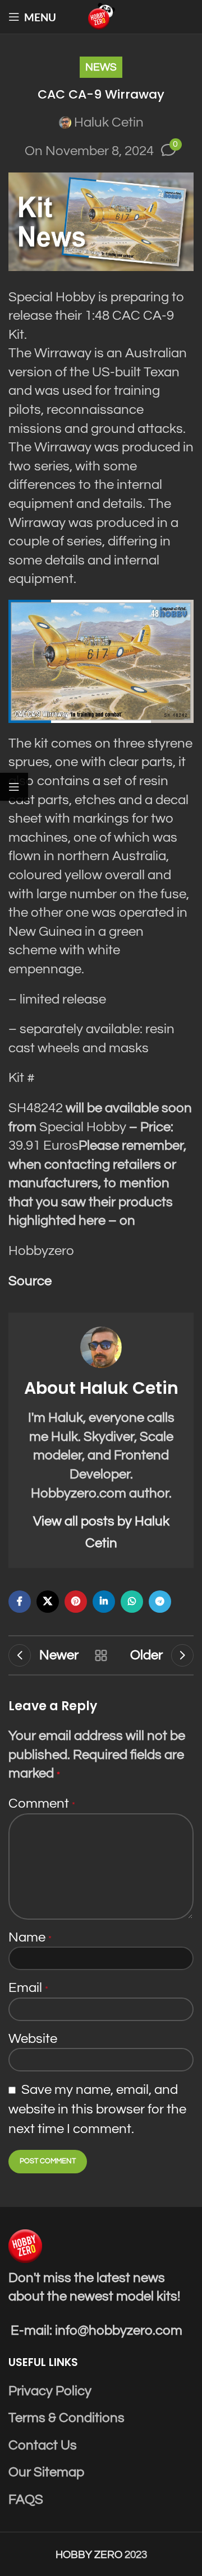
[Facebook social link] (20, 1602)
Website (33, 2039)
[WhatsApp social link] (132, 1602)
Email (28, 1988)
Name (30, 1937)
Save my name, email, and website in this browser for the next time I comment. (97, 2110)
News (101, 67)
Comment (42, 1803)
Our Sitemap (46, 2472)
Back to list (101, 1655)
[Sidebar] (14, 787)
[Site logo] (101, 16)
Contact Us (43, 2445)
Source (30, 1281)
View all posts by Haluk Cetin (101, 1532)
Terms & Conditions (66, 2418)
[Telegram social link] (160, 1602)
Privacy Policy (50, 2391)
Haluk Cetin (109, 122)
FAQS (26, 2500)
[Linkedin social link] (104, 1602)
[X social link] (48, 1602)
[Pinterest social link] (76, 1602)
